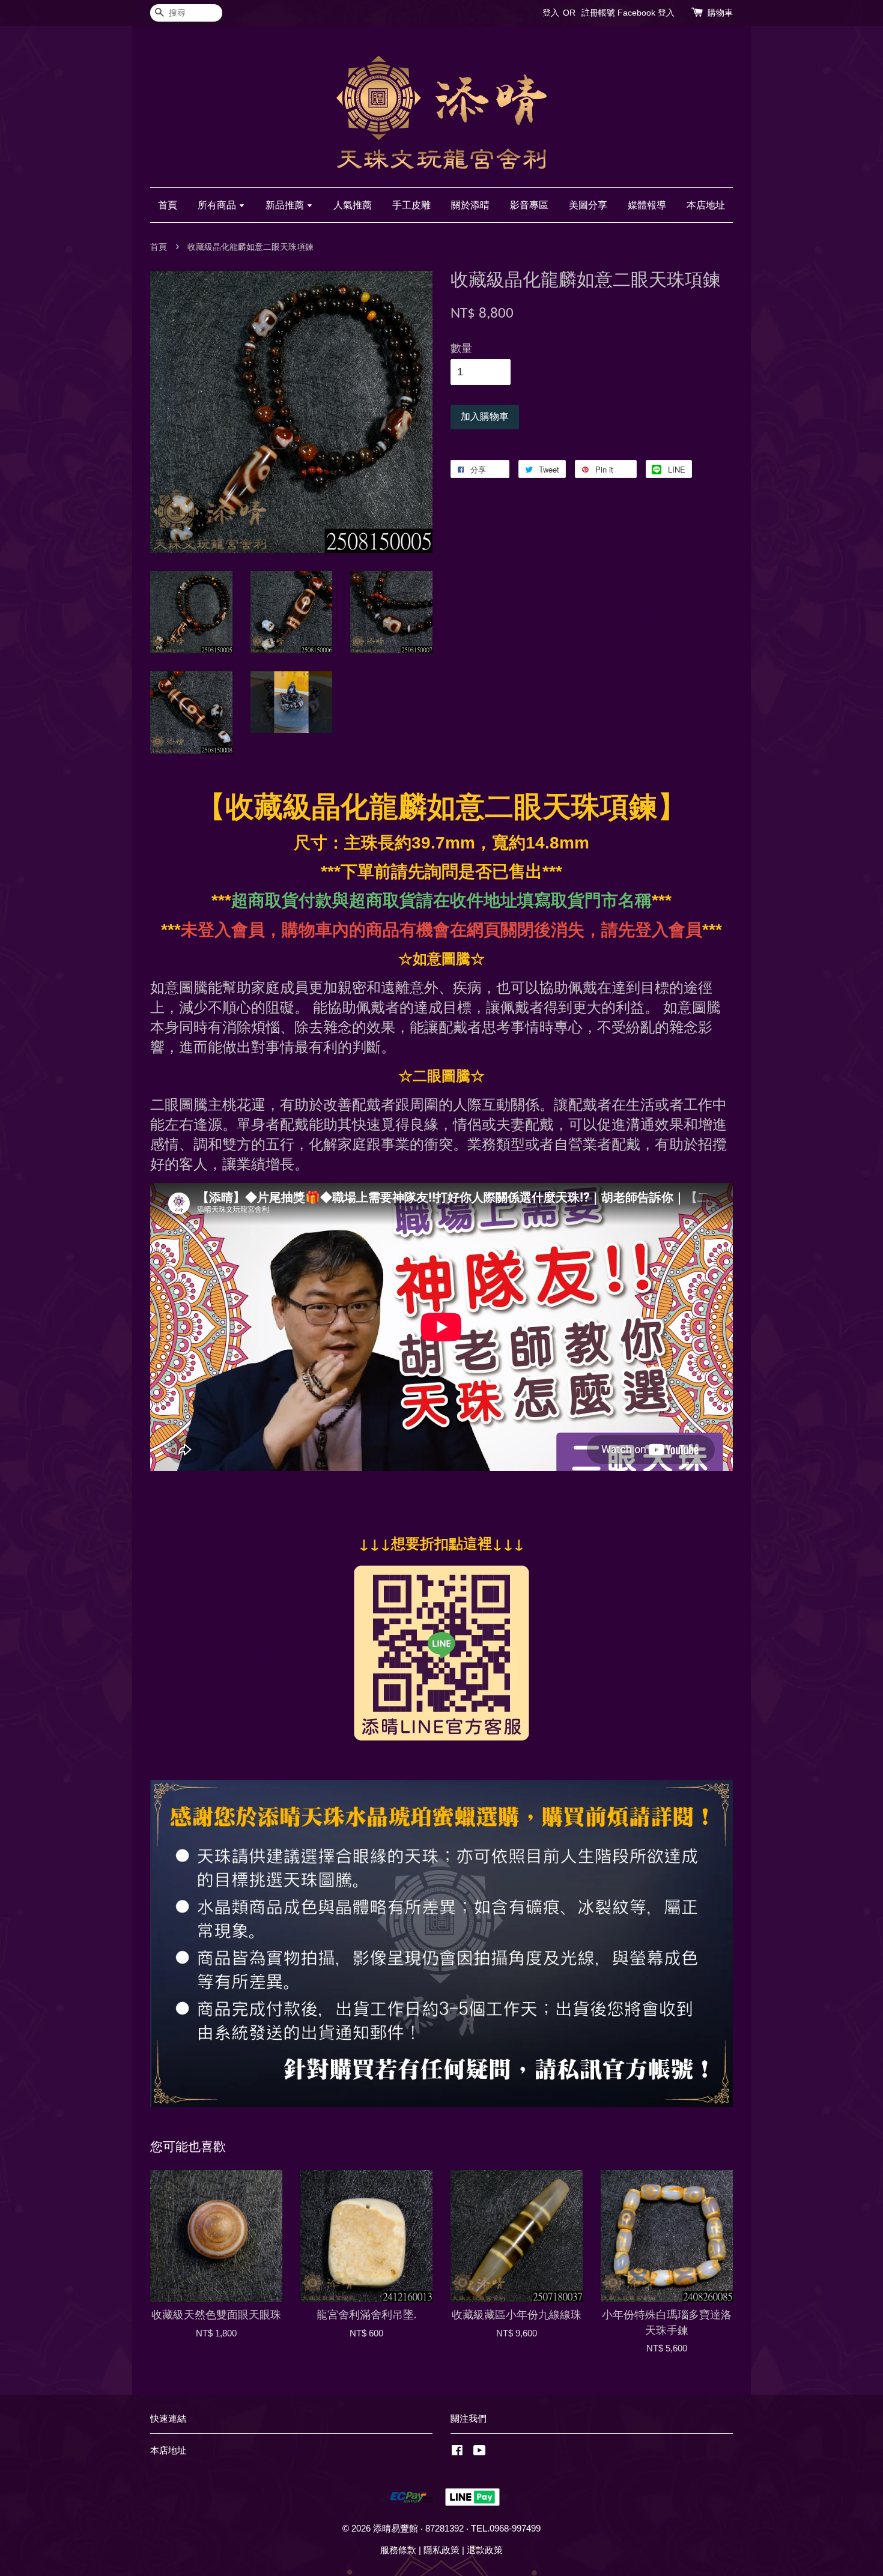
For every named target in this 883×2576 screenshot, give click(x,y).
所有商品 (218, 205)
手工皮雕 (411, 205)
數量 (461, 348)
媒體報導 (647, 205)
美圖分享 (588, 205)
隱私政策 (441, 2550)
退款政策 (485, 2550)
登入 (551, 13)
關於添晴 (470, 205)
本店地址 (706, 205)
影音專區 (529, 205)
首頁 (168, 205)
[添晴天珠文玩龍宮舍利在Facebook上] (457, 2452)
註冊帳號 (598, 13)
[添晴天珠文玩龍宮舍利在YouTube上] (480, 2452)
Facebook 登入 (646, 13)
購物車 (720, 13)
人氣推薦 (353, 205)
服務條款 (398, 2550)
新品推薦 (286, 205)
